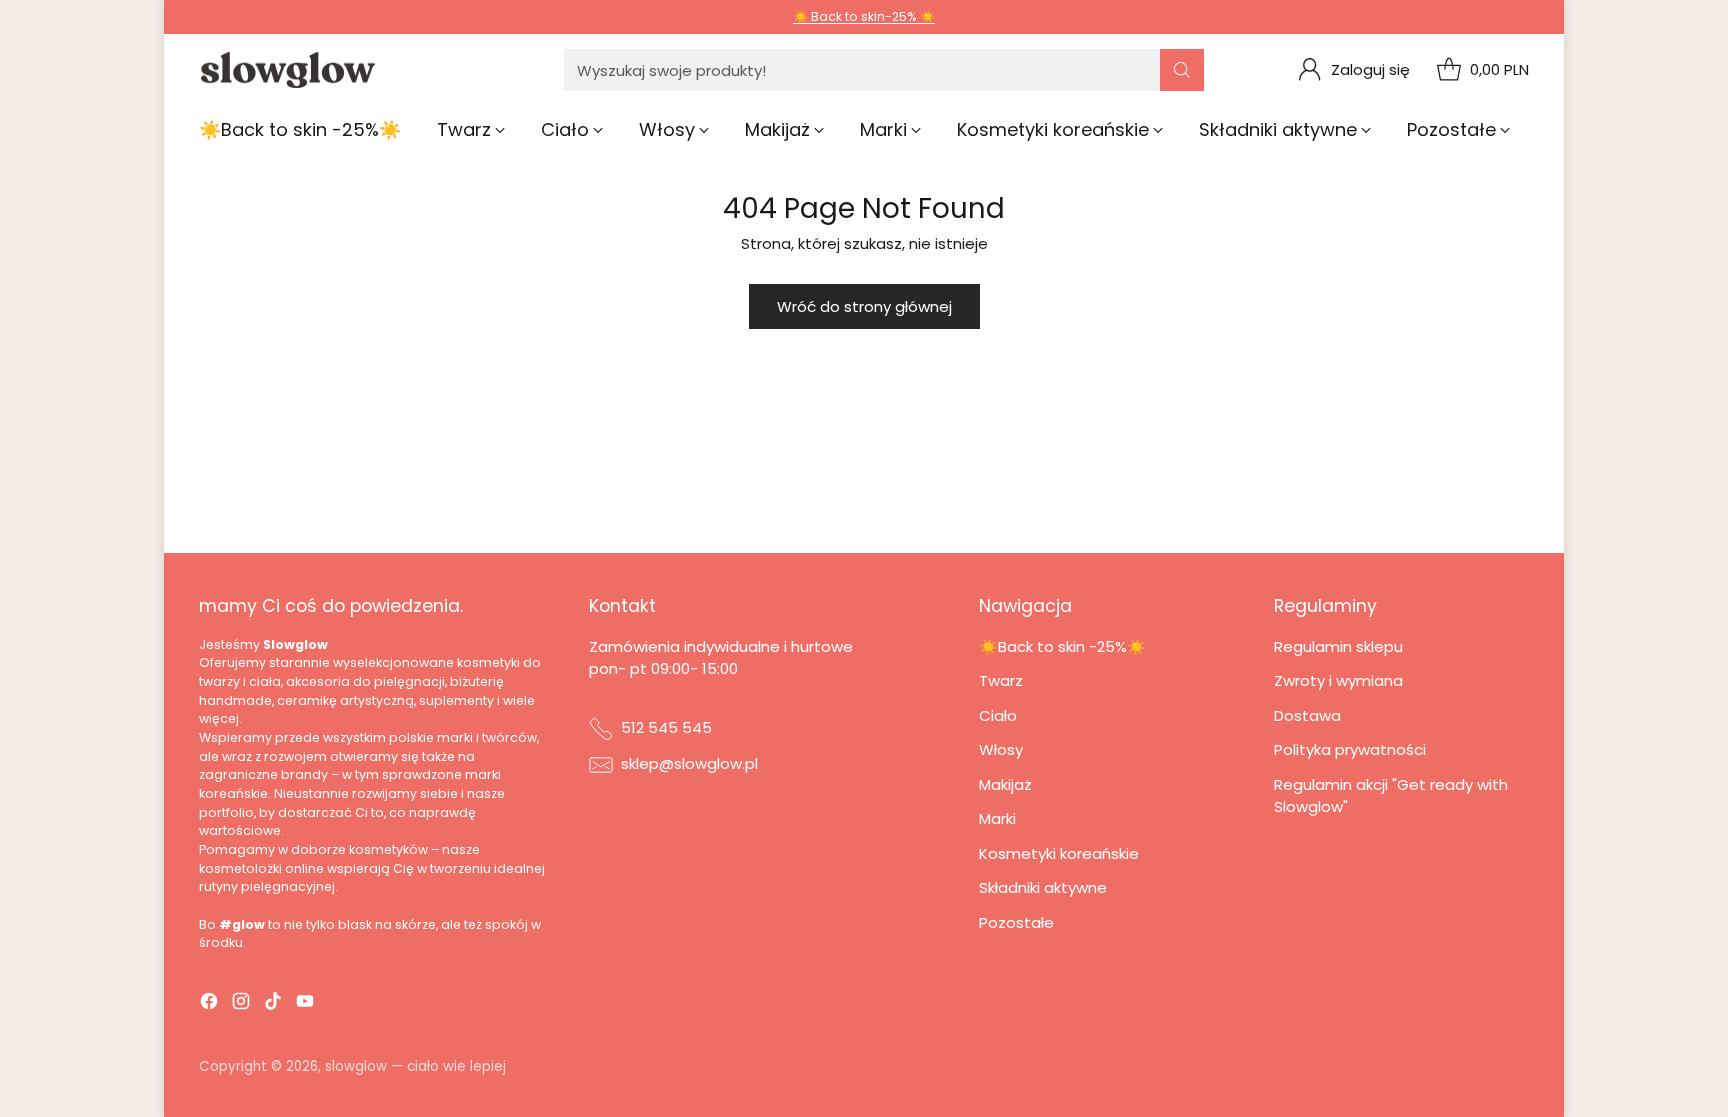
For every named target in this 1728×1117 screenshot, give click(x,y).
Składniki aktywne (1043, 887)
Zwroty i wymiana (1338, 680)
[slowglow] (289, 70)
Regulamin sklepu (1338, 646)
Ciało (998, 715)
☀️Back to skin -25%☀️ (1062, 646)
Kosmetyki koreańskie (1059, 853)
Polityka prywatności (1350, 749)
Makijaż (1005, 784)
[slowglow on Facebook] (209, 1004)
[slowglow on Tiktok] (273, 1004)
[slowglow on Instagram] (241, 1004)
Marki (997, 818)
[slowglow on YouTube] (305, 1004)
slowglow (356, 1066)
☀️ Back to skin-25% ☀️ (864, 16)
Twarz (1001, 680)
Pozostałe (1016, 922)
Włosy (1001, 749)
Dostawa (1307, 715)
